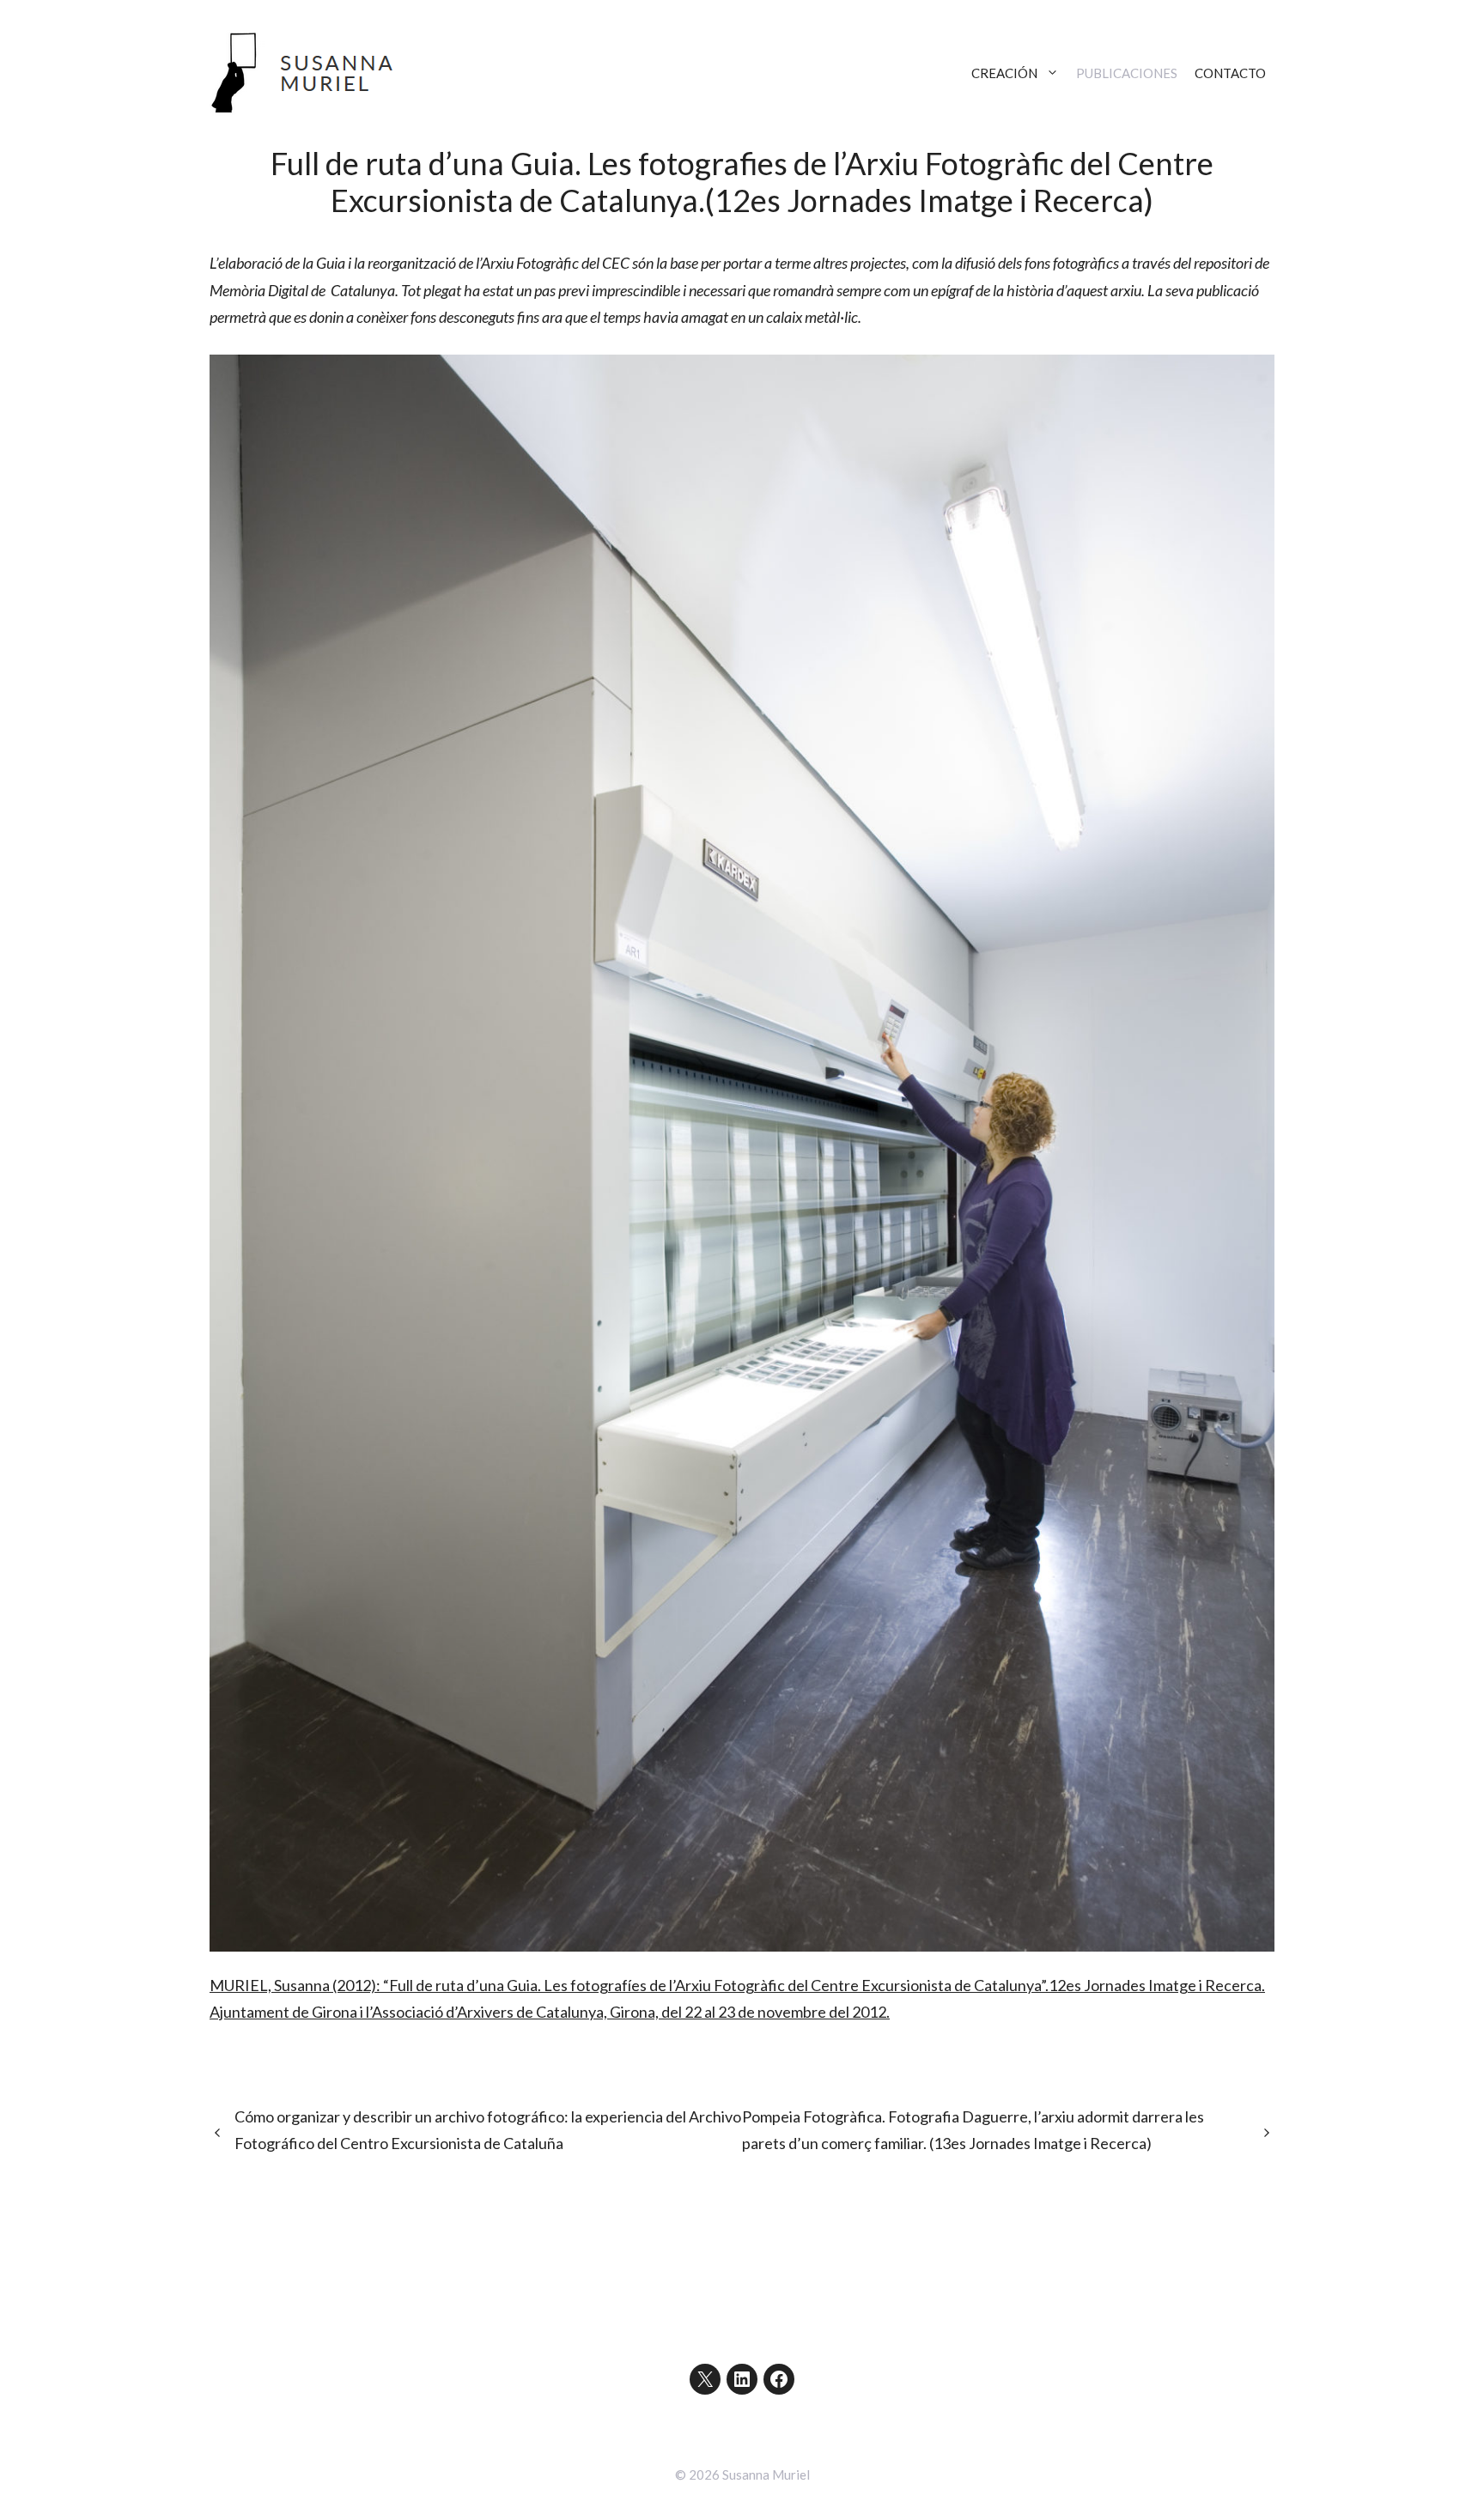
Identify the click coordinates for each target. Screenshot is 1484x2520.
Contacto (1230, 73)
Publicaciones (1127, 73)
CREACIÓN (1004, 73)
